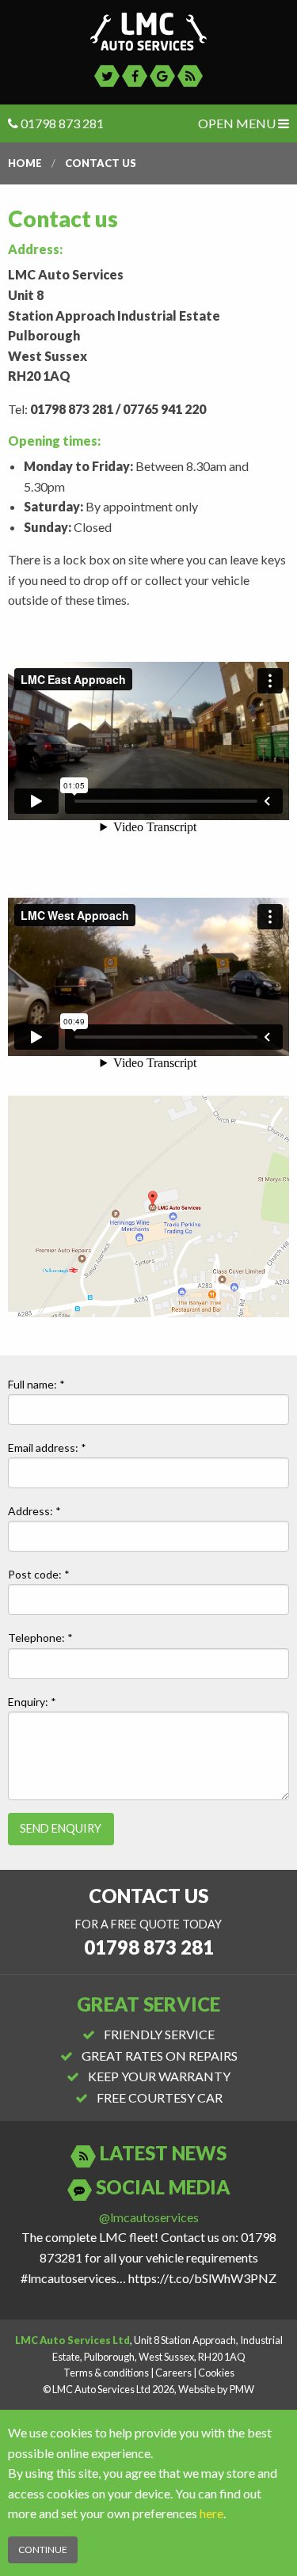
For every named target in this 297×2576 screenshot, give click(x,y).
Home (25, 163)
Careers (173, 2373)
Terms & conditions (106, 2373)
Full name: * (36, 1384)
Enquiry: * (32, 1702)
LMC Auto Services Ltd (148, 32)
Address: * (34, 1511)
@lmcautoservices (149, 2217)
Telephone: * (40, 1638)
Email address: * (47, 1448)
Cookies (216, 2373)
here (211, 2513)
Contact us (101, 163)
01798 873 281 (61, 123)
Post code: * (39, 1574)
